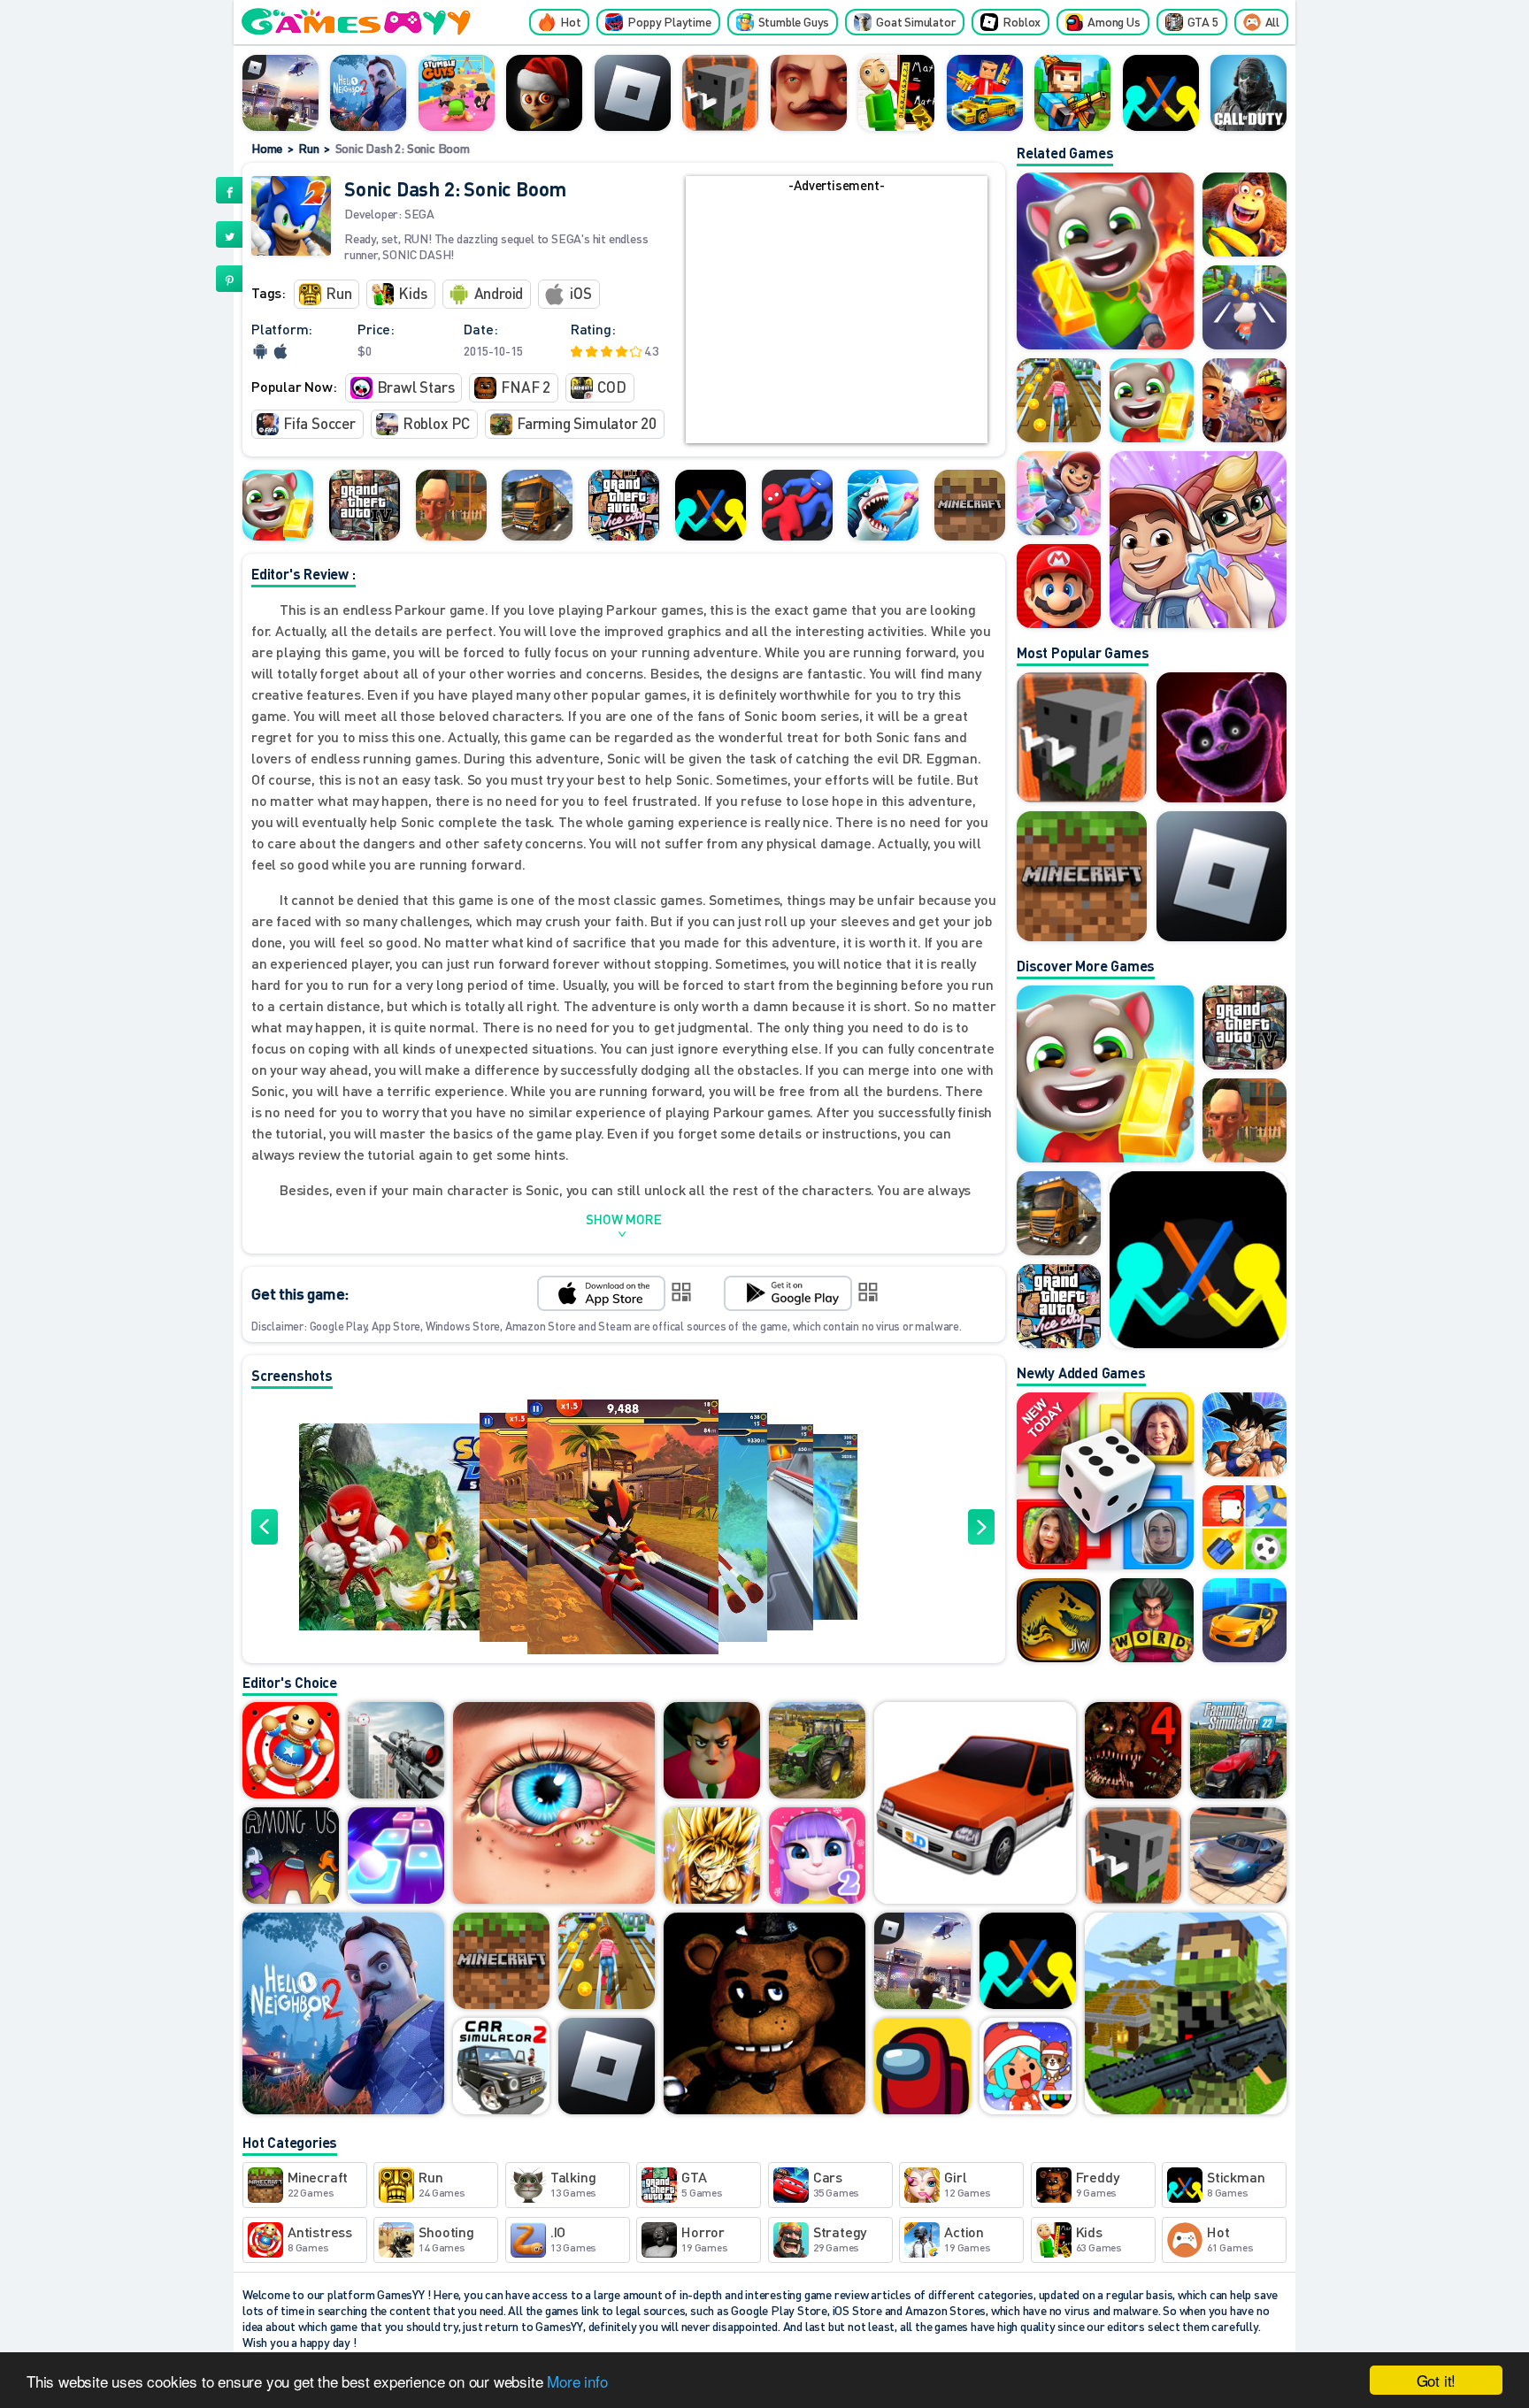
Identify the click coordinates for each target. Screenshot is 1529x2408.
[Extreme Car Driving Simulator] (1238, 1857)
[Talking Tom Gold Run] (278, 505)
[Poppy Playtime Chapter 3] (1222, 737)
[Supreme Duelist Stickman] (1161, 93)
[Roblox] (633, 93)
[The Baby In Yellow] (544, 93)
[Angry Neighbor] (451, 505)
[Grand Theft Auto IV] (365, 505)
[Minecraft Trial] (970, 505)
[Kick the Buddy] (291, 1752)
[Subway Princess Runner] (607, 1962)
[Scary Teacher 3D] (712, 1752)
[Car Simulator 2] (501, 2067)
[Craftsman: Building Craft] (720, 93)
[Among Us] (922, 2067)
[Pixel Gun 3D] (1072, 93)
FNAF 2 (526, 387)
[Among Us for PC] (291, 1857)
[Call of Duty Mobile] (1249, 93)
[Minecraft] (1082, 876)
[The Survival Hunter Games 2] (1186, 2015)
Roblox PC (436, 423)
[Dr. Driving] (975, 1804)
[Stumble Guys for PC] (457, 93)
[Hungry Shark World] (883, 505)
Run (308, 148)
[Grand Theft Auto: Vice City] (624, 505)
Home (267, 148)
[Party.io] (797, 505)
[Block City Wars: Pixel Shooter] (985, 93)
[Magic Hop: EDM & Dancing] (396, 1857)
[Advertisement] (836, 319)
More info (577, 2381)
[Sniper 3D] (396, 1752)
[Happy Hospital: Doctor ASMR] (554, 1804)
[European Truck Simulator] (537, 505)
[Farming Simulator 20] (817, 1752)
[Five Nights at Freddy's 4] (1133, 1752)
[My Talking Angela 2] (817, 1857)
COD (611, 387)
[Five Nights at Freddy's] (764, 2015)
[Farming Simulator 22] (1238, 1752)
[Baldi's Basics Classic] (896, 93)
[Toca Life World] (1028, 2067)
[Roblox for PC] (280, 93)
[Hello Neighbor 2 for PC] (368, 93)
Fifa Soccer (319, 423)
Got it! (1437, 2380)
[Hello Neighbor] (809, 93)
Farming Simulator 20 (587, 423)
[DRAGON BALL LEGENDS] (712, 1857)
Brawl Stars (416, 387)
